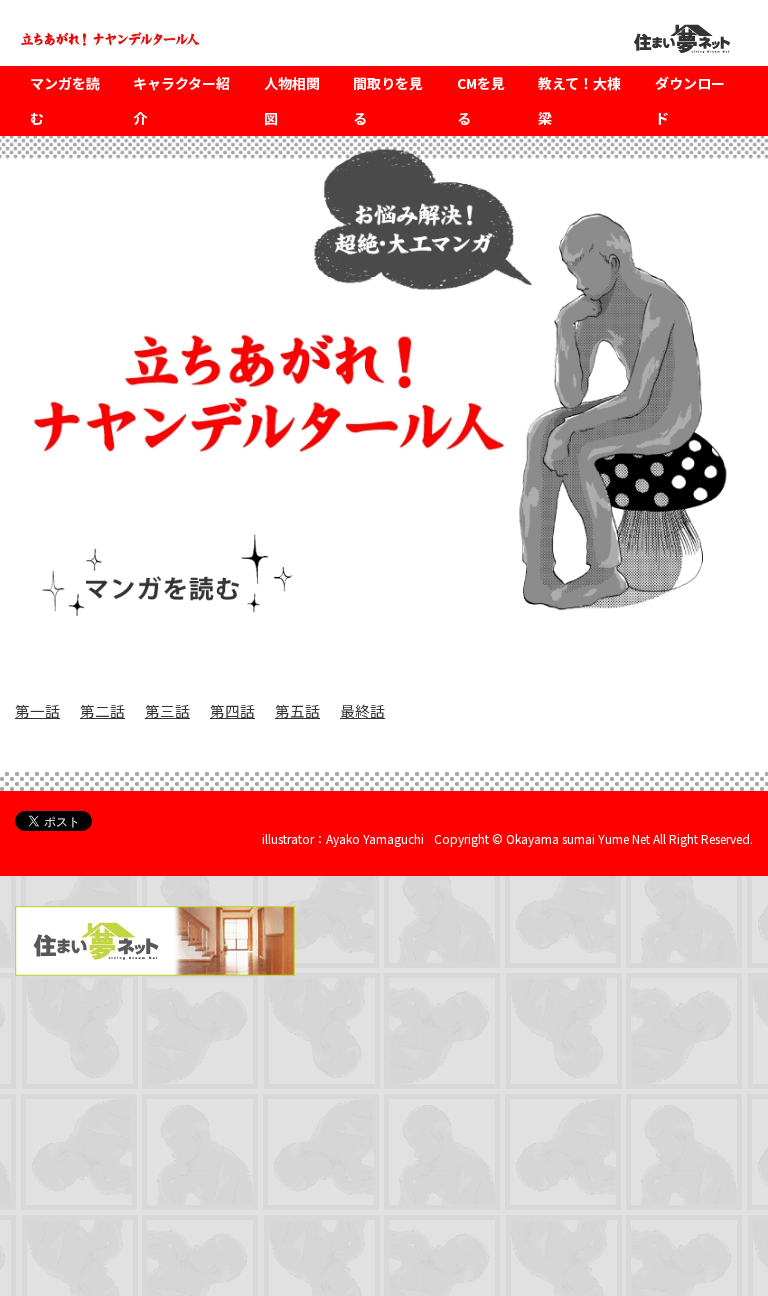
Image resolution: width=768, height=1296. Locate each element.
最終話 (362, 710)
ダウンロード (690, 100)
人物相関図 (292, 100)
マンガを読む (65, 100)
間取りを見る (388, 100)
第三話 (167, 710)
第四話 (232, 710)
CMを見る (481, 100)
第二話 (102, 710)
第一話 (37, 710)
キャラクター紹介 (181, 100)
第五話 (297, 710)
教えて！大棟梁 (579, 100)
